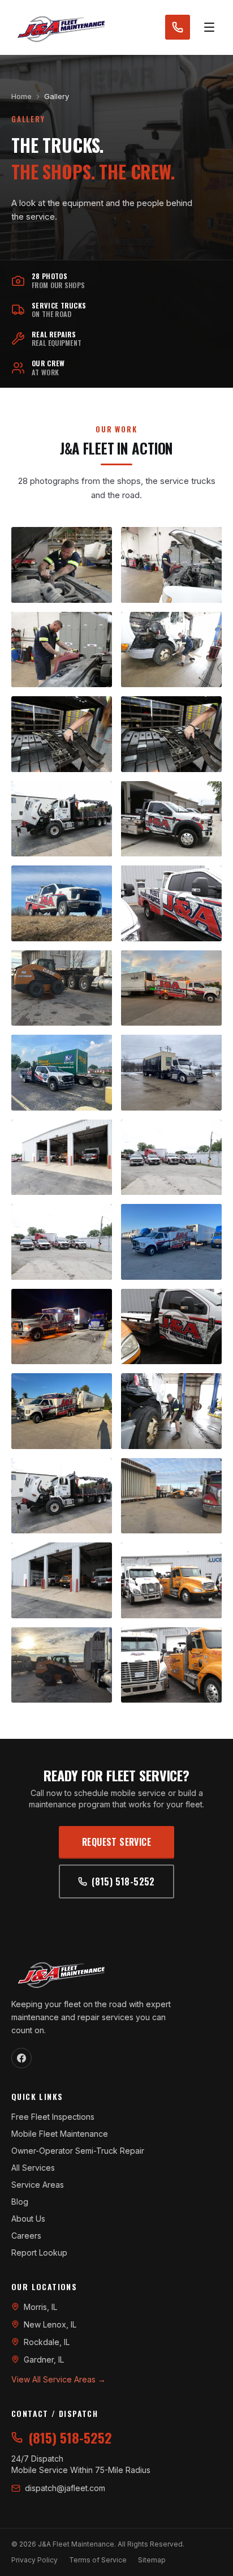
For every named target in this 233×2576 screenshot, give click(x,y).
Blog (20, 2202)
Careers (26, 2236)
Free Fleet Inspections (53, 2117)
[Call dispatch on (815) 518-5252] (178, 27)
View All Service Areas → (59, 2379)
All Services (33, 2168)
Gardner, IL (44, 2359)
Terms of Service (98, 2560)
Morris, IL (40, 2307)
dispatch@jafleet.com (65, 2488)
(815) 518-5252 (123, 1881)
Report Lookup (39, 2253)
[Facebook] (21, 2058)
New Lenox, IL (50, 2324)
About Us (28, 2219)
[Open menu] (209, 27)
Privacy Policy (34, 2560)
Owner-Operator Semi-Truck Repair (78, 2151)
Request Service (116, 1842)
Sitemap (152, 2560)
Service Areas (38, 2185)
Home (21, 96)
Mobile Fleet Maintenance (60, 2134)
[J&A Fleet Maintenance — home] (61, 27)
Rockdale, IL (47, 2342)
